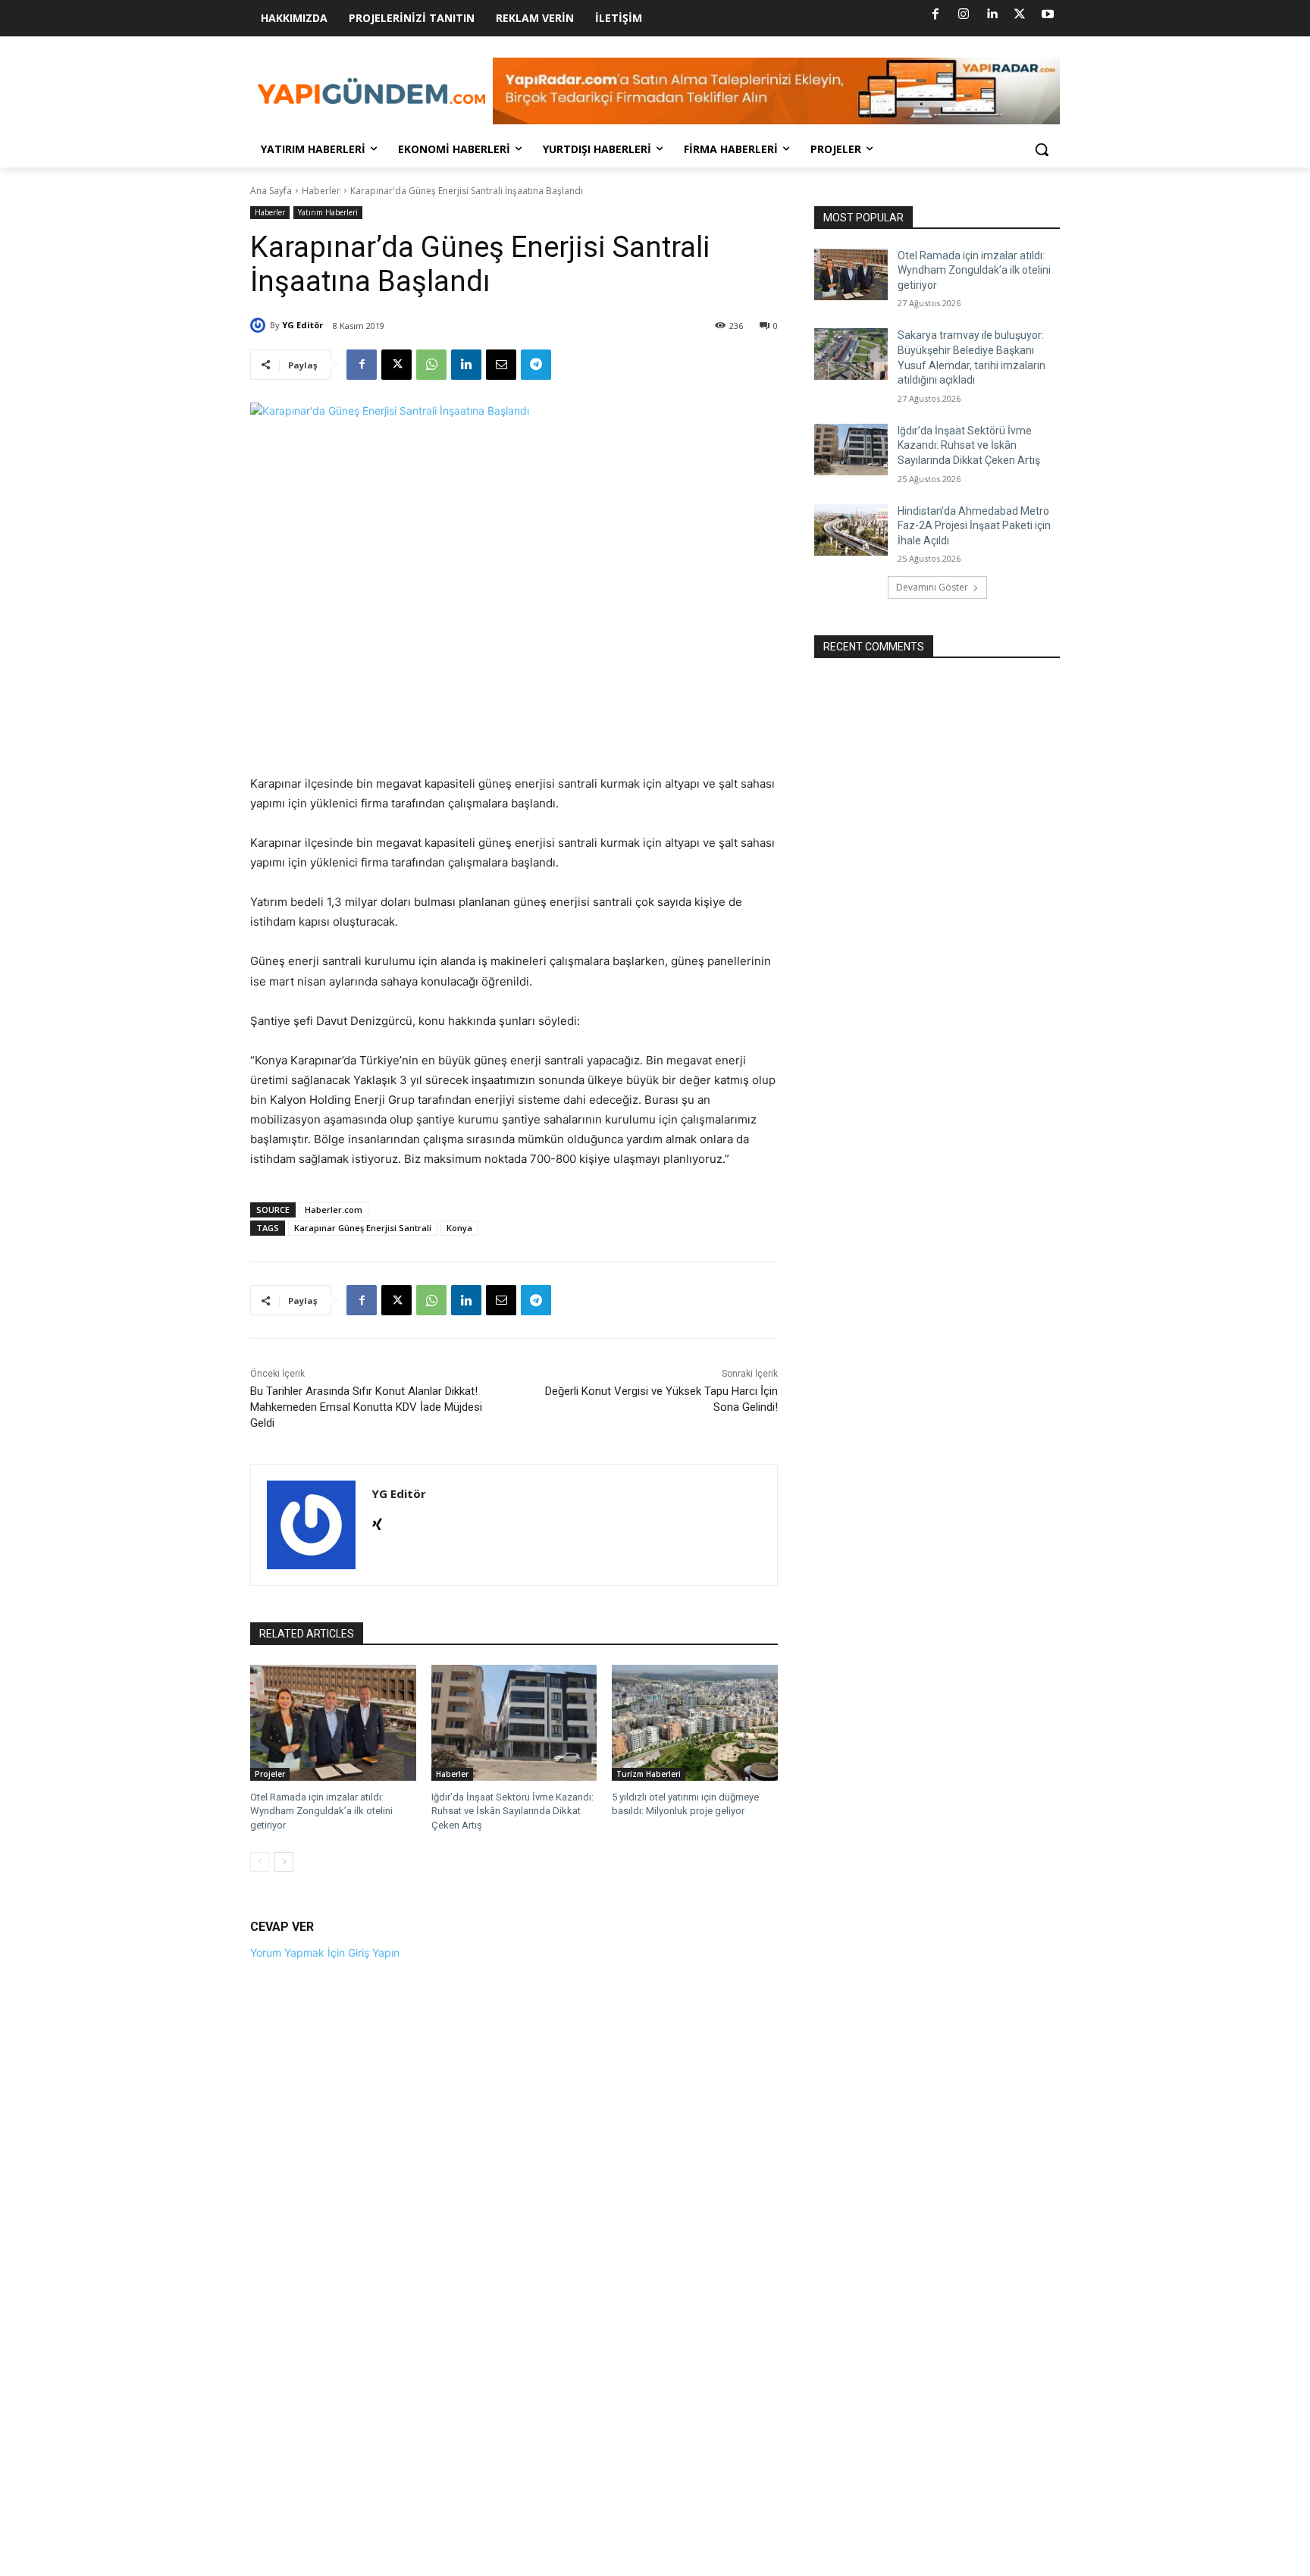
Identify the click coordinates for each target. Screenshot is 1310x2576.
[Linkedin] (992, 14)
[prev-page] (260, 1862)
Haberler (321, 191)
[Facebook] (935, 14)
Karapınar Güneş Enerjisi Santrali (363, 1228)
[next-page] (284, 1862)
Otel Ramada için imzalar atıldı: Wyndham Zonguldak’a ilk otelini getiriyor (321, 1811)
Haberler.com (334, 1210)
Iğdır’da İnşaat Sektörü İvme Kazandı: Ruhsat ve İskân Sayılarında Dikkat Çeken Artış (512, 1811)
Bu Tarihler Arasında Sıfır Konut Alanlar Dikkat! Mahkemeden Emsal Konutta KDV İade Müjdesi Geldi (366, 1407)
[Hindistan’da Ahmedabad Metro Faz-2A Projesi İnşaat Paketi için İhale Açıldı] (851, 530)
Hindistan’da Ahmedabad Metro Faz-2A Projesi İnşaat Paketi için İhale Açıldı (974, 526)
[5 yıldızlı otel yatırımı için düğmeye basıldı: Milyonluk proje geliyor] (695, 1723)
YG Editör (302, 325)
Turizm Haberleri (649, 1774)
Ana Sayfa (271, 191)
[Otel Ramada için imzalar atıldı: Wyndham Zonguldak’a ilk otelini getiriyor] (333, 1723)
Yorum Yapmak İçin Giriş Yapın (325, 1952)
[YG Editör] (260, 325)
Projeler (270, 1774)
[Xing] (377, 1521)
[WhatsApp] (431, 365)
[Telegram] (536, 365)
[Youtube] (1048, 14)
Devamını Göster (932, 587)
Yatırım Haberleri (328, 212)
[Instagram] (964, 14)
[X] (1020, 14)
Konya (459, 1228)
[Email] (501, 365)
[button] (1042, 149)
